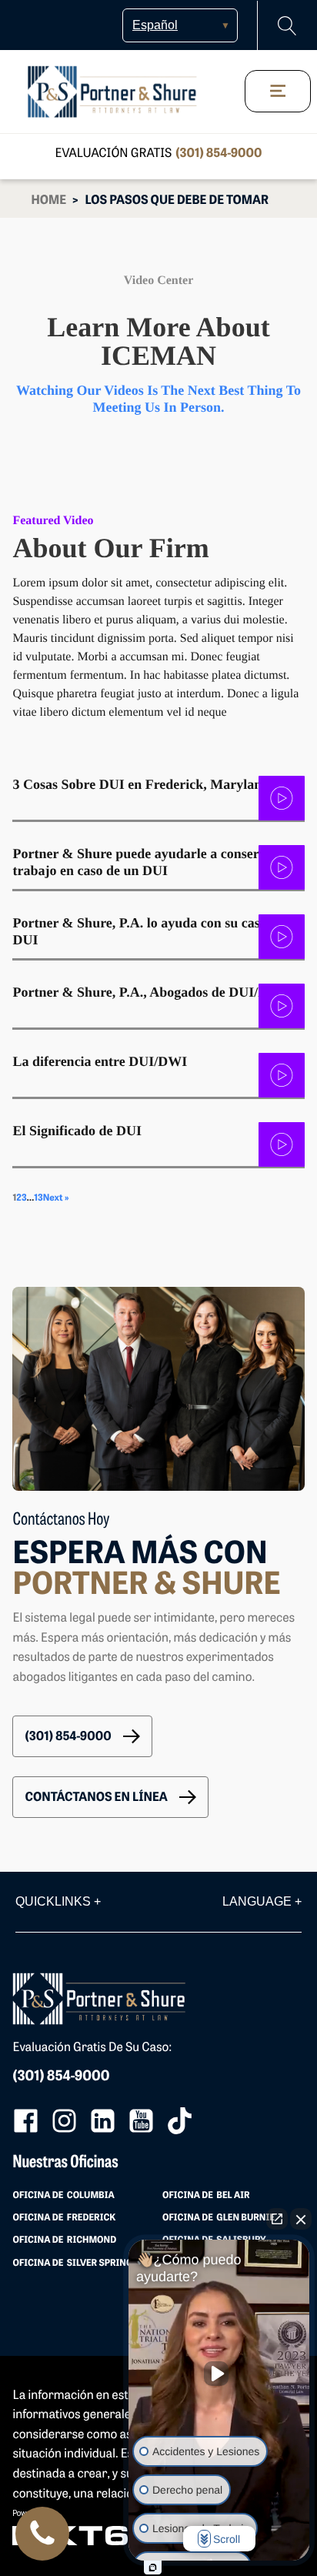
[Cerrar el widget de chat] (301, 2219)
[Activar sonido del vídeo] (219, 2374)
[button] (82, 1736)
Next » (56, 1198)
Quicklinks (58, 1901)
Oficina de (63, 2196)
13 (38, 1198)
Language (262, 1901)
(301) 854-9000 (219, 154)
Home (48, 201)
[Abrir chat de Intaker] (153, 2568)
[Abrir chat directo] (277, 2219)
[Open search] (287, 26)
